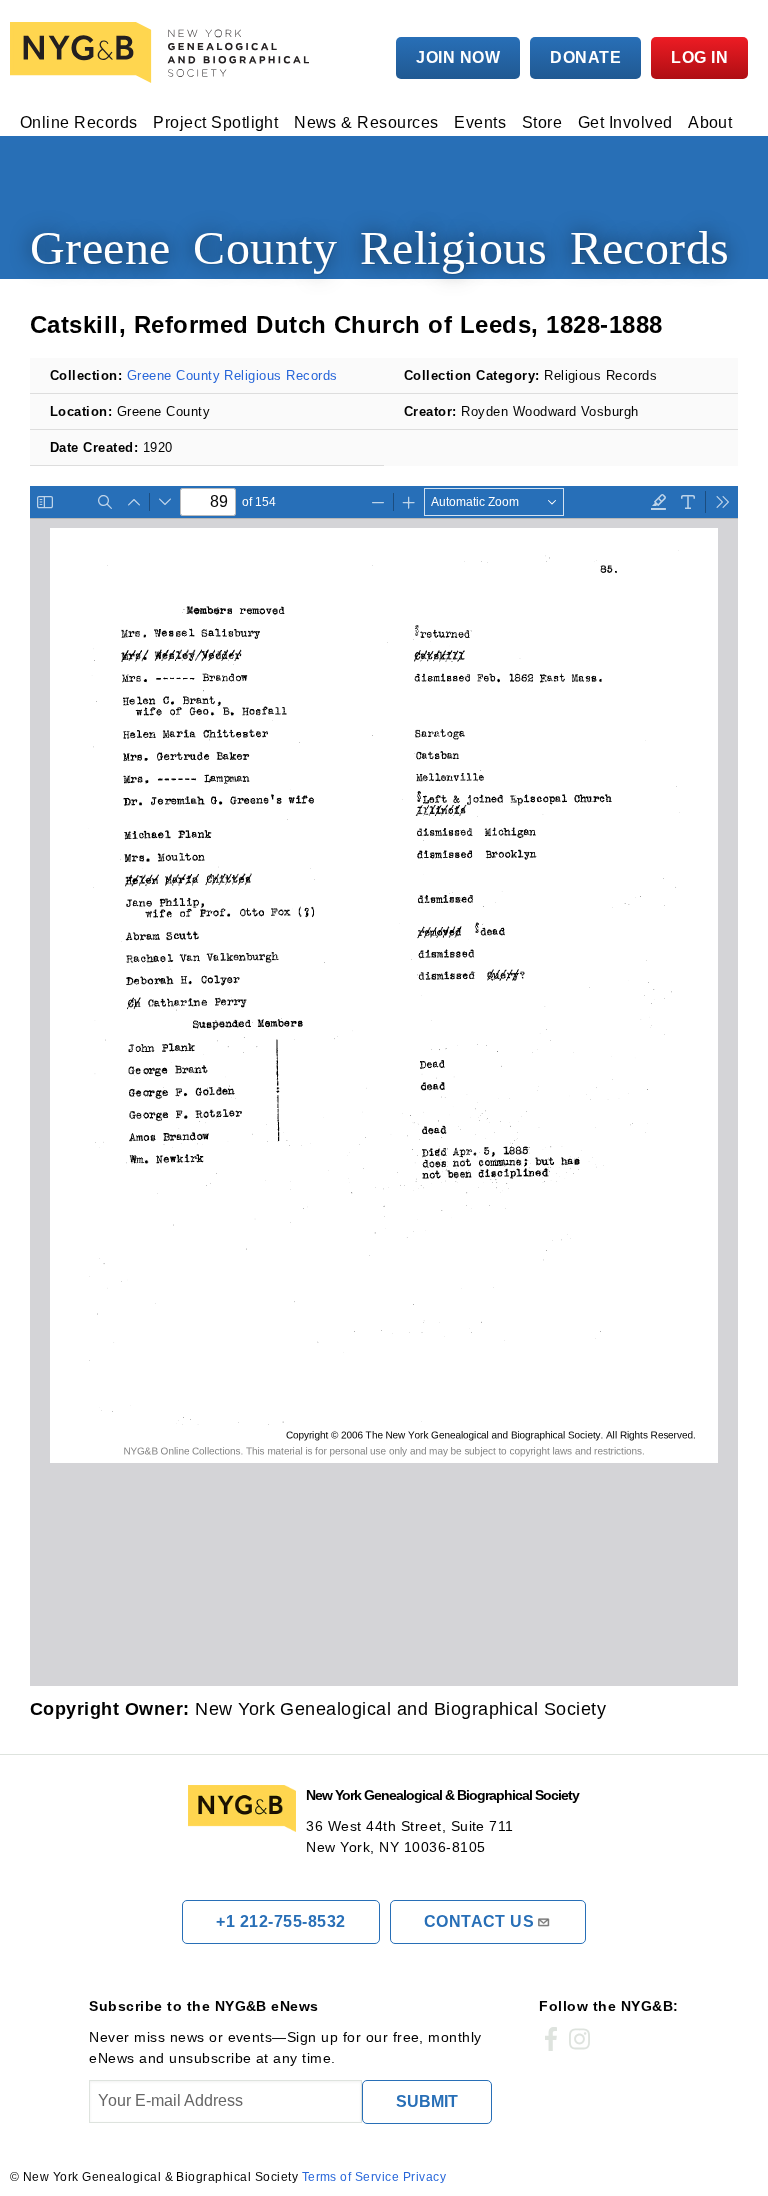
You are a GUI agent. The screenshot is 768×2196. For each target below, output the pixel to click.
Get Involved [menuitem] (625, 123)
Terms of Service (351, 2177)
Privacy (424, 2177)
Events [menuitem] (480, 123)
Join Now (458, 57)
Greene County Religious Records (232, 375)
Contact (479, 1921)
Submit (427, 2101)
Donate (585, 57)
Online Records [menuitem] (79, 123)
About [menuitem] (710, 123)
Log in (699, 57)
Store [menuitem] (542, 123)
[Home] (164, 52)
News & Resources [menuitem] (366, 123)
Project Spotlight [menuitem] (215, 123)
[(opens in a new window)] (551, 2040)
